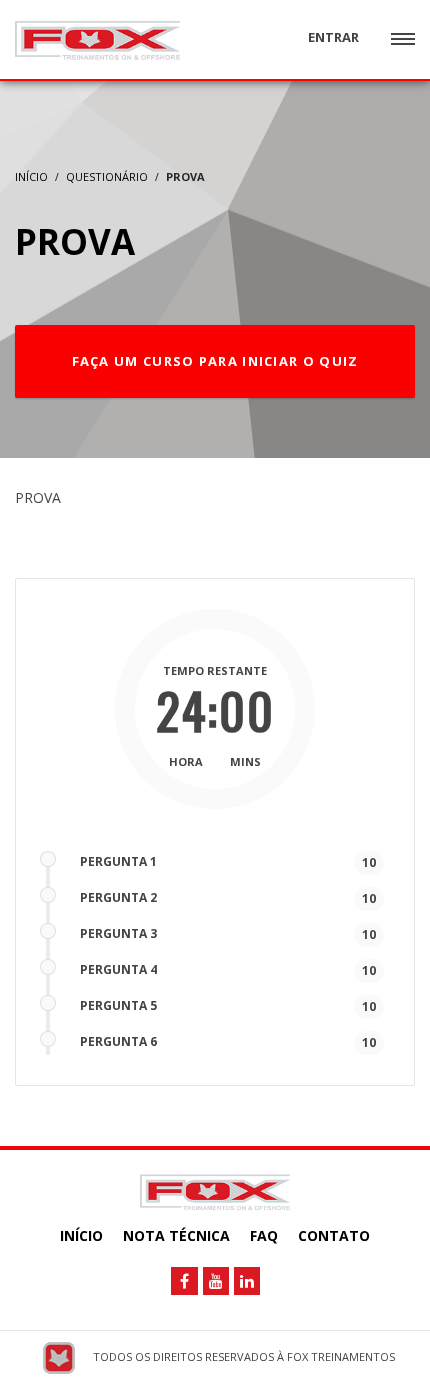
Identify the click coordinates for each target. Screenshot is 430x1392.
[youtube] (216, 1281)
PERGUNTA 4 (118, 969)
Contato (334, 1235)
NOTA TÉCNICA (176, 1235)
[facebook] (184, 1281)
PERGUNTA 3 (118, 933)
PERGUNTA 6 (118, 1041)
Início (81, 1235)
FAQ (264, 1235)
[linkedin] (247, 1281)
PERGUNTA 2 (118, 897)
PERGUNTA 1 (118, 861)
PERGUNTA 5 (118, 1005)
